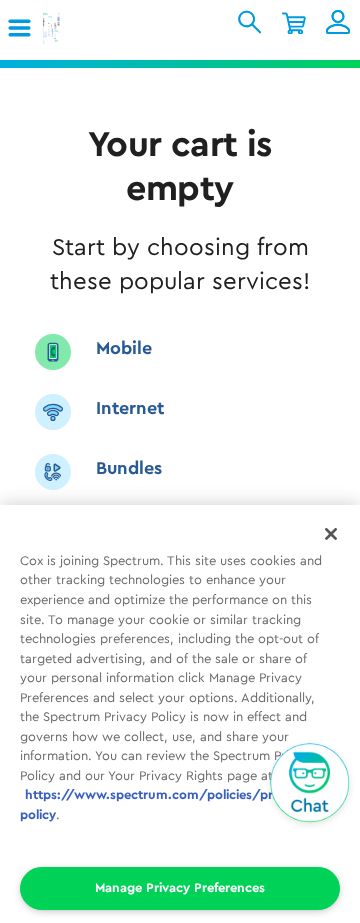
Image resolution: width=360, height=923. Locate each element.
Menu (27, 28)
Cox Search (250, 22)
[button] (21, 29)
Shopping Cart (294, 22)
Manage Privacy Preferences (180, 887)
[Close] (331, 534)
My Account (338, 22)
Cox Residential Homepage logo (83, 29)
